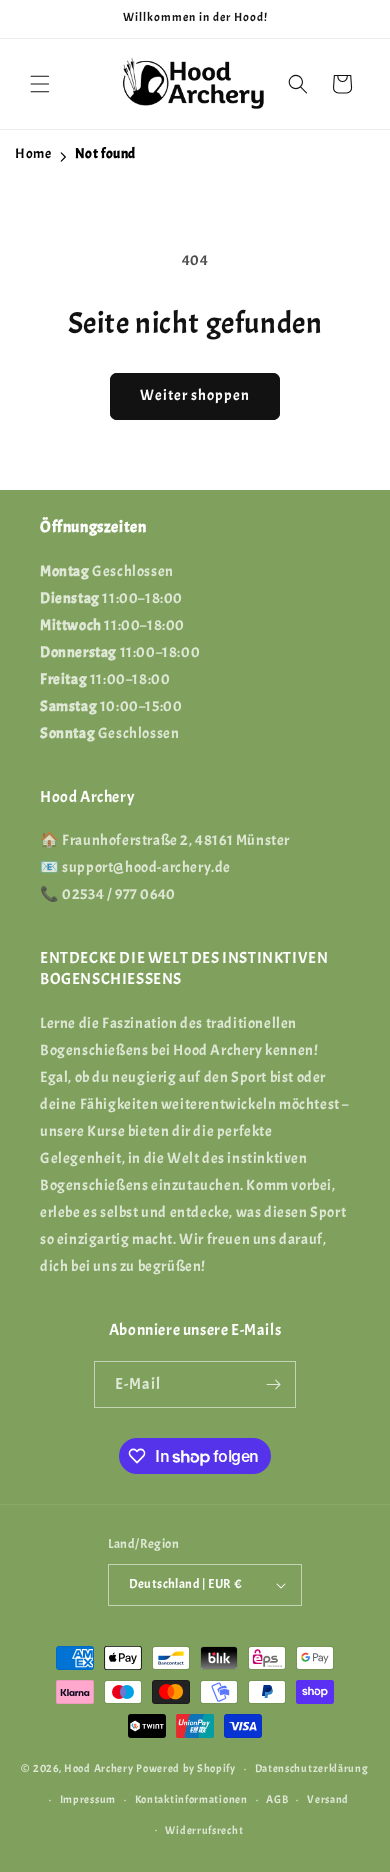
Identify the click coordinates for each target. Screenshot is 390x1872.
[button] (40, 84)
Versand (328, 1799)
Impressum (88, 1799)
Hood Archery (98, 1768)
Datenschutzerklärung (312, 1768)
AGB (277, 1799)
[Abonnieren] (273, 1384)
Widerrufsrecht (204, 1830)
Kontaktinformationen (191, 1799)
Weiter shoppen (195, 395)
